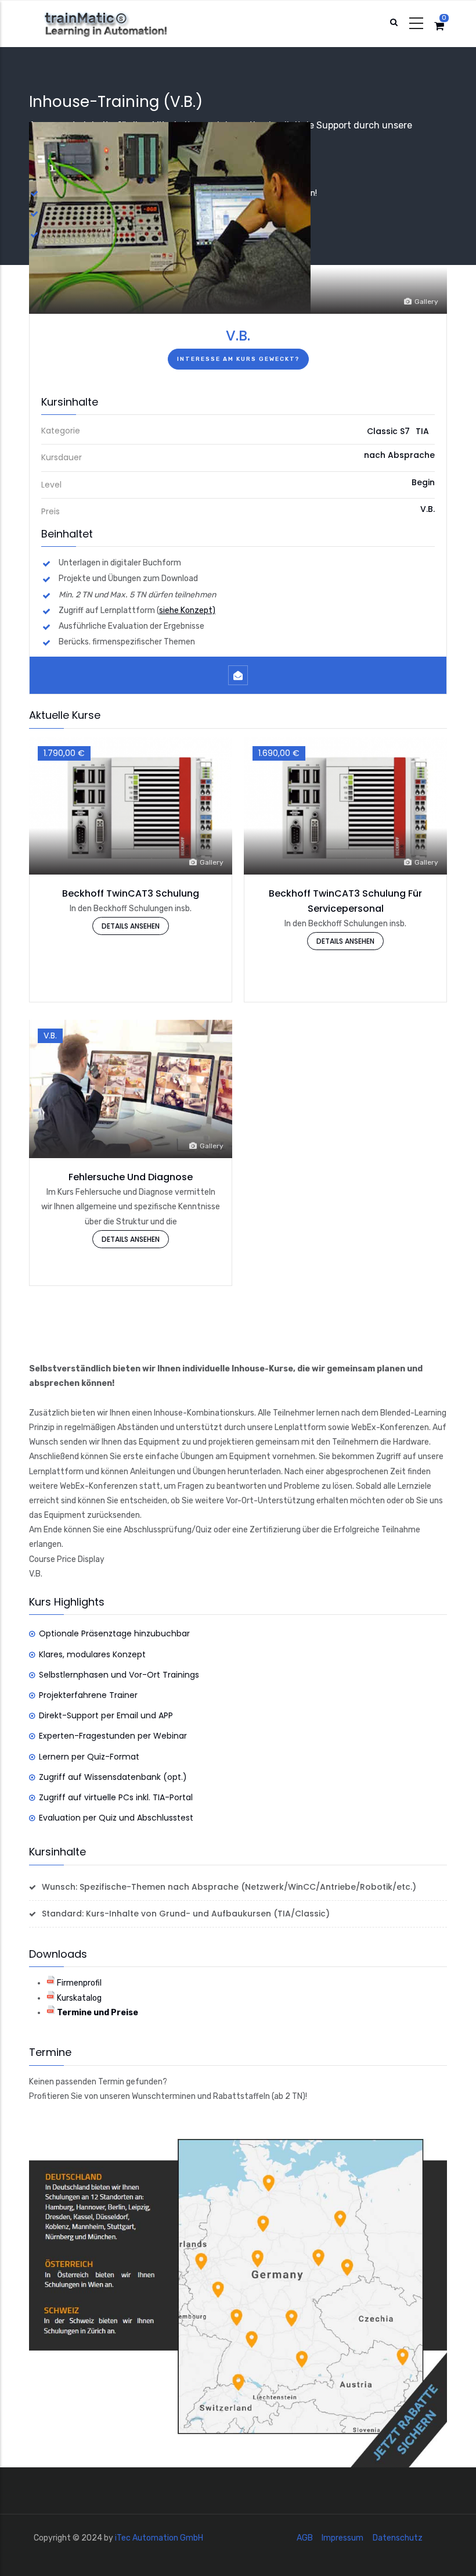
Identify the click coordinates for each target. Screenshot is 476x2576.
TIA (422, 431)
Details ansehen (131, 926)
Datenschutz (398, 2538)
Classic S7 (388, 431)
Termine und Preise (98, 2013)
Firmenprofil (79, 1983)
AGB (305, 2538)
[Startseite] (117, 24)
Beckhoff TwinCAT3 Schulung (131, 893)
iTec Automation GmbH (159, 2538)
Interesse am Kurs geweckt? (238, 359)
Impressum (342, 2538)
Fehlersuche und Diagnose (131, 1177)
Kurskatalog (79, 1998)
